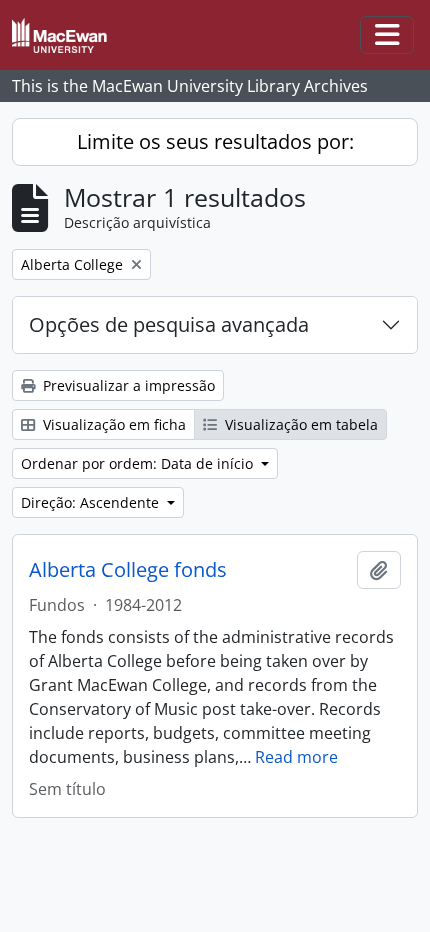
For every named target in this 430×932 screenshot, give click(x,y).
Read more (296, 757)
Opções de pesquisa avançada (169, 324)
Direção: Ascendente (92, 502)
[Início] (67, 35)
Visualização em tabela (299, 424)
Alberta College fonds (128, 570)
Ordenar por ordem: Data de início (139, 463)
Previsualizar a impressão (127, 385)
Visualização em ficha (112, 424)
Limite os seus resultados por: (215, 141)
